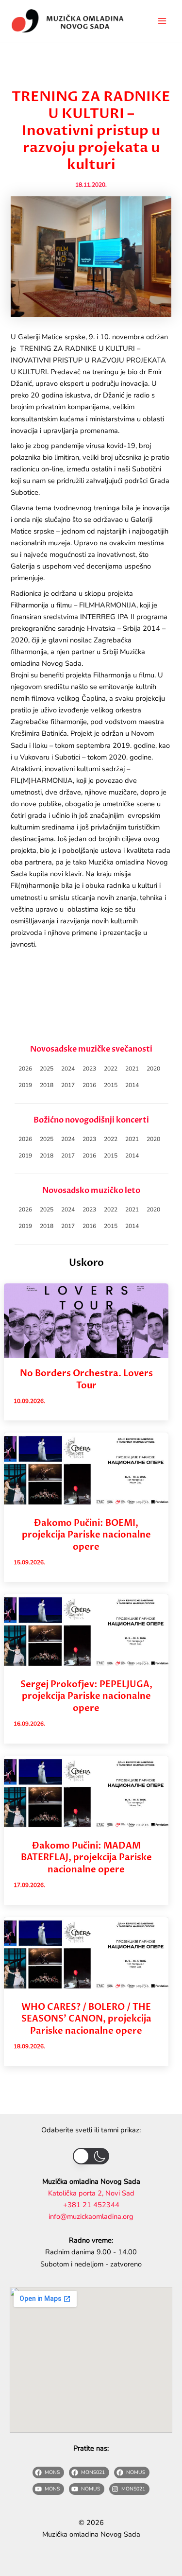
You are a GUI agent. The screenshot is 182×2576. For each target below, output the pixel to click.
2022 (111, 1069)
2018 (47, 1085)
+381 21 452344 (91, 2205)
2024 (68, 1069)
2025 (47, 1069)
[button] (91, 2156)
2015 (111, 1085)
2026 (25, 1069)
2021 (132, 1069)
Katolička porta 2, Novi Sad (91, 2193)
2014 (132, 1085)
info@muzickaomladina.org (91, 2216)
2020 (153, 1069)
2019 (25, 1085)
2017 (68, 1085)
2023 (89, 1069)
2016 (89, 1085)
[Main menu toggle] (162, 21)
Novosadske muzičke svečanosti (91, 1049)
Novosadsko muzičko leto (91, 1191)
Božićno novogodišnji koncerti (91, 1120)
